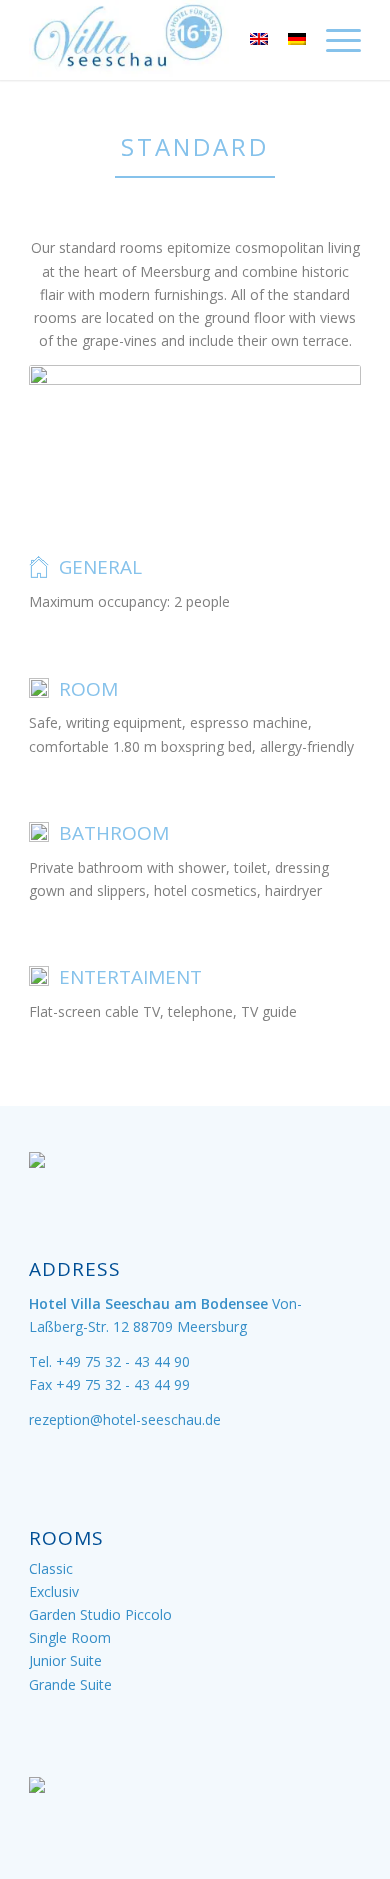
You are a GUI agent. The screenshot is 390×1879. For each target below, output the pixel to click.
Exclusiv (54, 1591)
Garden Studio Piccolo (100, 1614)
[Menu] (333, 40)
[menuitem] (333, 40)
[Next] (316, 434)
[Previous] (74, 434)
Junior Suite (65, 1660)
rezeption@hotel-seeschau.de (125, 1419)
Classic (51, 1568)
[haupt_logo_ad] (161, 40)
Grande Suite (70, 1684)
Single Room (70, 1637)
